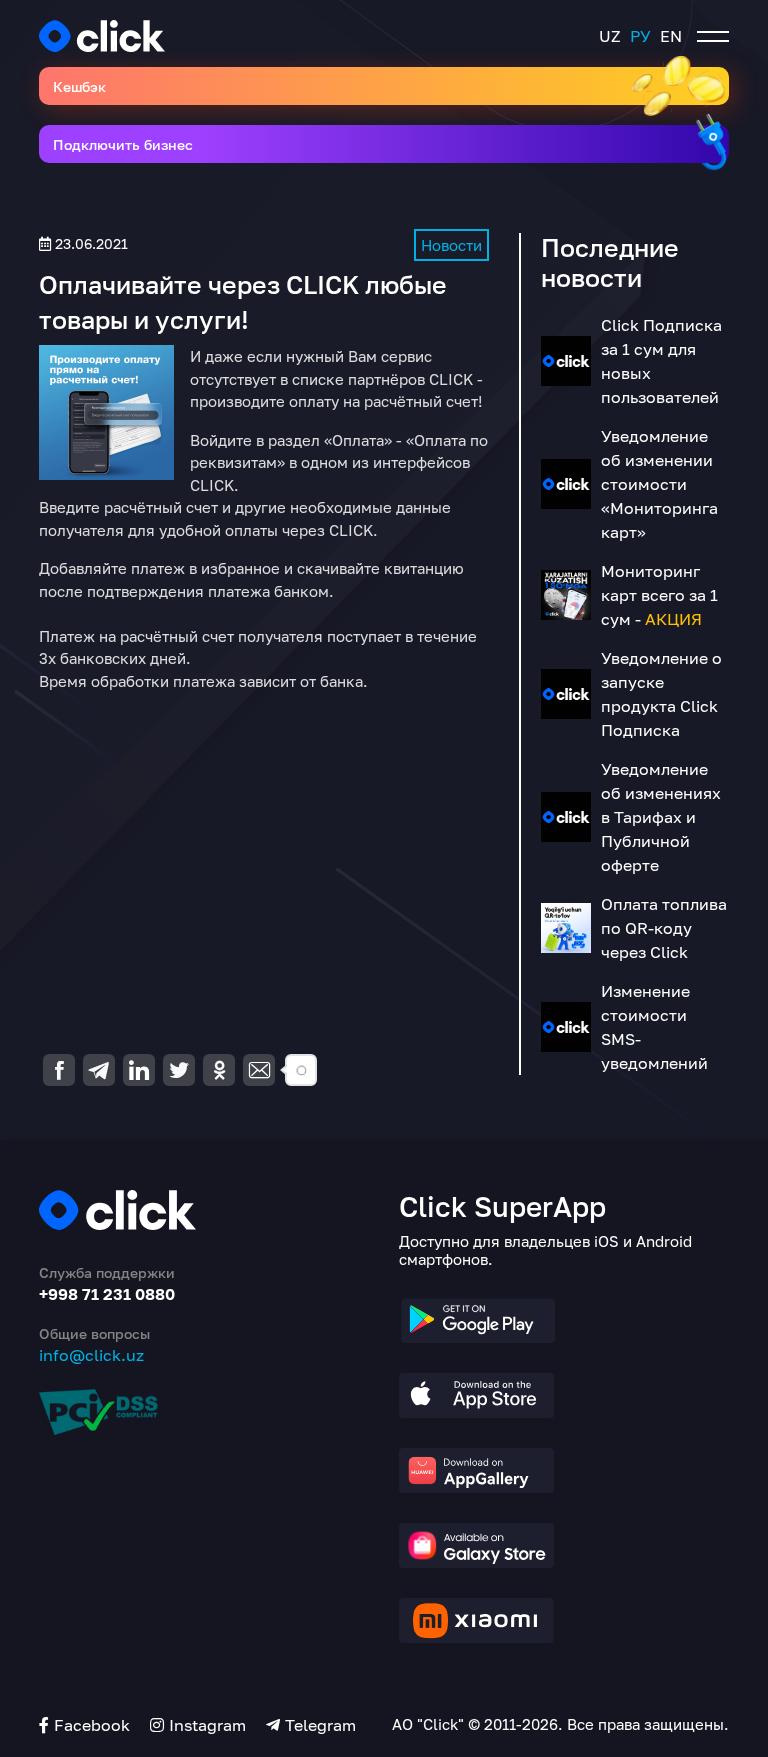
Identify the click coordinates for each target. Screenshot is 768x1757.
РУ (640, 36)
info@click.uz (91, 1355)
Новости (451, 245)
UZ (610, 36)
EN (671, 36)
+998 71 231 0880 (107, 1294)
